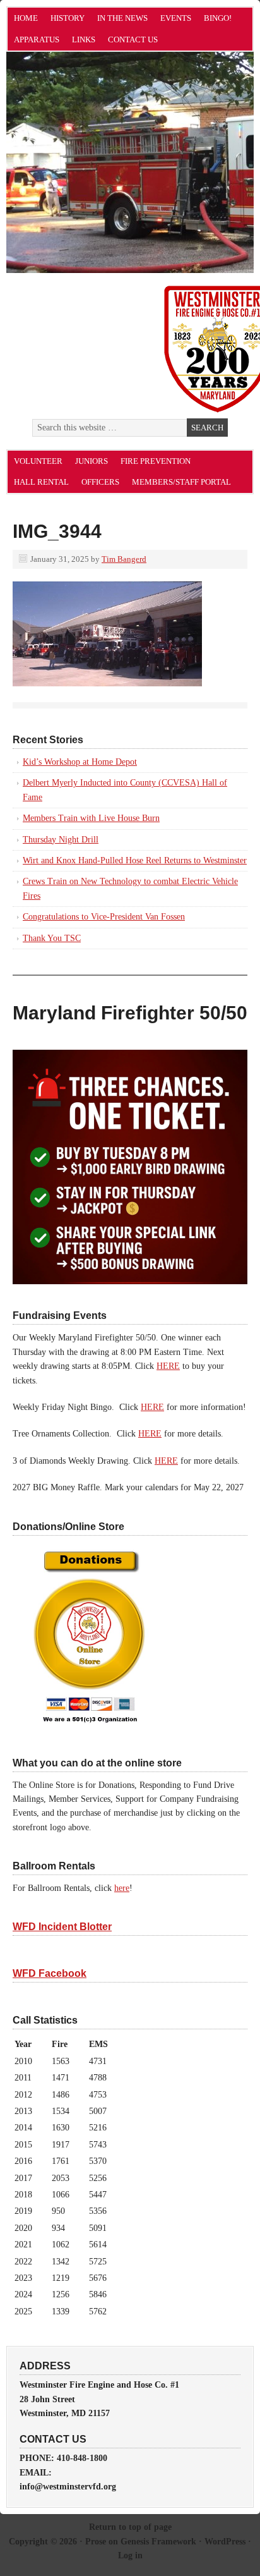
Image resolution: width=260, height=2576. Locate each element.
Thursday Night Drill (61, 840)
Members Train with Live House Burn (91, 818)
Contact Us (133, 39)
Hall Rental (41, 482)
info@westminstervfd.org (68, 2487)
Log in (130, 2555)
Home (26, 18)
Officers (100, 482)
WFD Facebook (50, 1973)
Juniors (92, 461)
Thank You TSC (52, 938)
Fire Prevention (156, 461)
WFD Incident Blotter (62, 1927)
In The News (122, 18)
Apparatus (37, 39)
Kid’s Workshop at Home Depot (80, 762)
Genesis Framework (158, 2542)
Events (176, 18)
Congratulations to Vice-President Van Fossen (104, 917)
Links (84, 39)
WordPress (225, 2542)
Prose (96, 2542)
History (68, 18)
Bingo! (218, 18)
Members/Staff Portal (181, 482)
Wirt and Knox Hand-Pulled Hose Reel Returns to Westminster (135, 860)
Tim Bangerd (124, 559)
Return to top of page (130, 2527)
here (122, 1888)
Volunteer (38, 461)
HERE (168, 1366)
